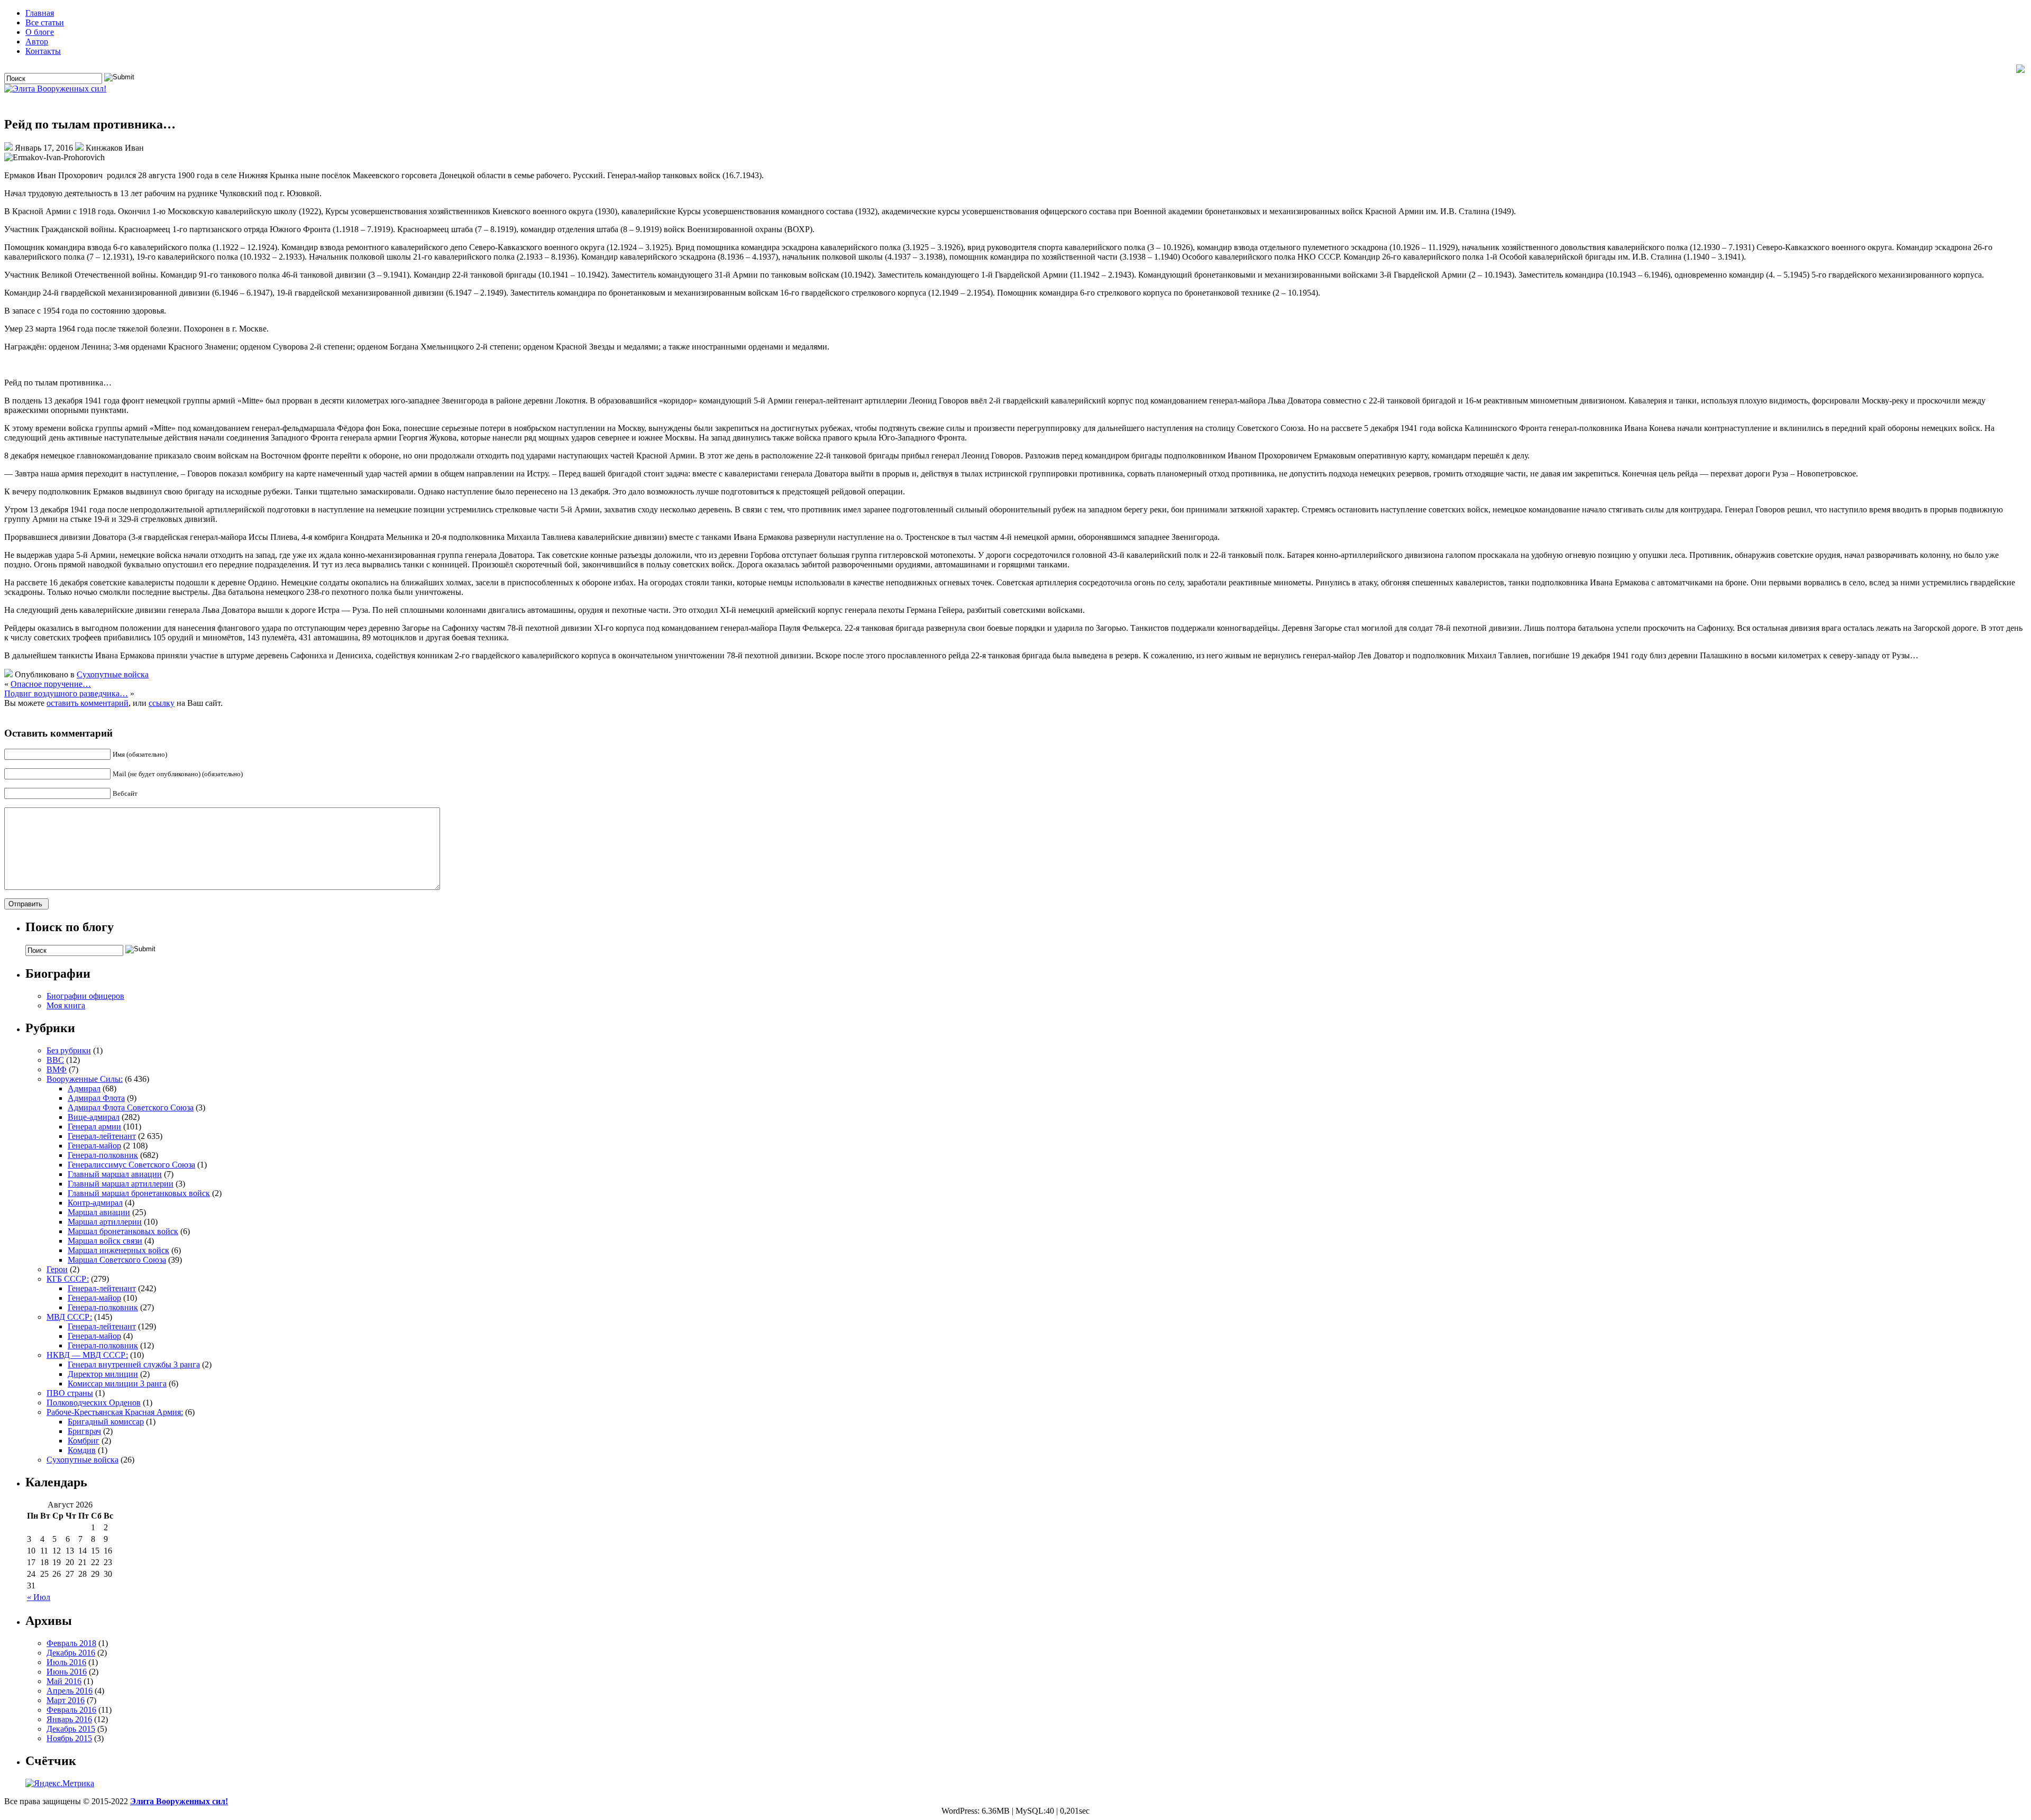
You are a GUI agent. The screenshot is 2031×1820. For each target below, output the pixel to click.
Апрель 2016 (70, 1691)
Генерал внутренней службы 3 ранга (134, 1364)
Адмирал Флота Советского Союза (131, 1107)
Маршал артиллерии (105, 1222)
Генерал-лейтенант (102, 1136)
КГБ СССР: (68, 1279)
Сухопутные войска (113, 674)
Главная (40, 13)
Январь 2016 (69, 1719)
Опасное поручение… (51, 684)
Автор (37, 42)
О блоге (40, 32)
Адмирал (84, 1088)
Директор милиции (103, 1374)
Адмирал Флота (96, 1098)
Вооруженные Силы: (85, 1079)
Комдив (82, 1450)
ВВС (55, 1060)
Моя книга (66, 1005)
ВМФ (57, 1069)
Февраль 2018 (71, 1643)
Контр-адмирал (95, 1203)
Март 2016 (66, 1700)
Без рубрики (69, 1050)
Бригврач (84, 1431)
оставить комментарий (88, 703)
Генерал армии (94, 1127)
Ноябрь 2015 (69, 1738)
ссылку (162, 703)
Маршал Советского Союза (117, 1260)
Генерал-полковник (103, 1155)
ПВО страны (70, 1393)
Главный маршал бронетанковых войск (139, 1193)
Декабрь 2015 (71, 1729)
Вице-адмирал (94, 1117)
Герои (57, 1269)
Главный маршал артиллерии (121, 1184)
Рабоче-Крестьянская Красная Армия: (115, 1412)
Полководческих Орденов (94, 1403)
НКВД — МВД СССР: (87, 1355)
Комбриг (84, 1441)
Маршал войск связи (105, 1241)
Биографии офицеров (85, 996)
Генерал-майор (94, 1146)
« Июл (39, 1597)
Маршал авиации (99, 1212)
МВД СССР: (69, 1317)
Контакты (43, 51)
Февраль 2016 (71, 1710)
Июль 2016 (66, 1662)
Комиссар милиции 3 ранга (117, 1384)
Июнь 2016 (67, 1672)
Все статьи (45, 22)
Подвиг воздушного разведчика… (66, 693)
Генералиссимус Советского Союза (131, 1165)
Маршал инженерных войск (118, 1250)
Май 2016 (64, 1681)
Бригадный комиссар (106, 1422)
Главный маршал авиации (115, 1174)
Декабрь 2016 (71, 1653)
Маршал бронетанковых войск (123, 1231)
